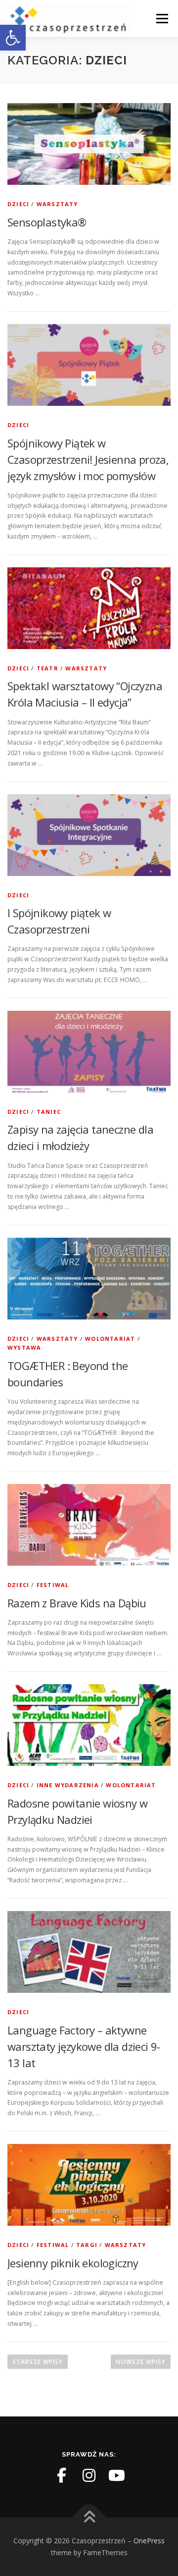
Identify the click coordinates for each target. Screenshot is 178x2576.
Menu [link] (161, 19)
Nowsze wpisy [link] (141, 2362)
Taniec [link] (49, 1112)
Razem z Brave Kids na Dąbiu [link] (77, 1603)
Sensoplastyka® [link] (47, 222)
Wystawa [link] (24, 1347)
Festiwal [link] (53, 1585)
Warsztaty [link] (57, 204)
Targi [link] (87, 2245)
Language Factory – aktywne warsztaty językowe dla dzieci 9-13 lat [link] (84, 2046)
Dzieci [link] (18, 204)
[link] (13, 38)
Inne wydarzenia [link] (68, 1785)
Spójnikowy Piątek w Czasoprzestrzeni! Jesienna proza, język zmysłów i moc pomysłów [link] (88, 459)
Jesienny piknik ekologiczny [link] (73, 2263)
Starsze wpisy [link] (38, 2362)
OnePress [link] (149, 2541)
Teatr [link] (47, 668)
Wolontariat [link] (110, 1339)
